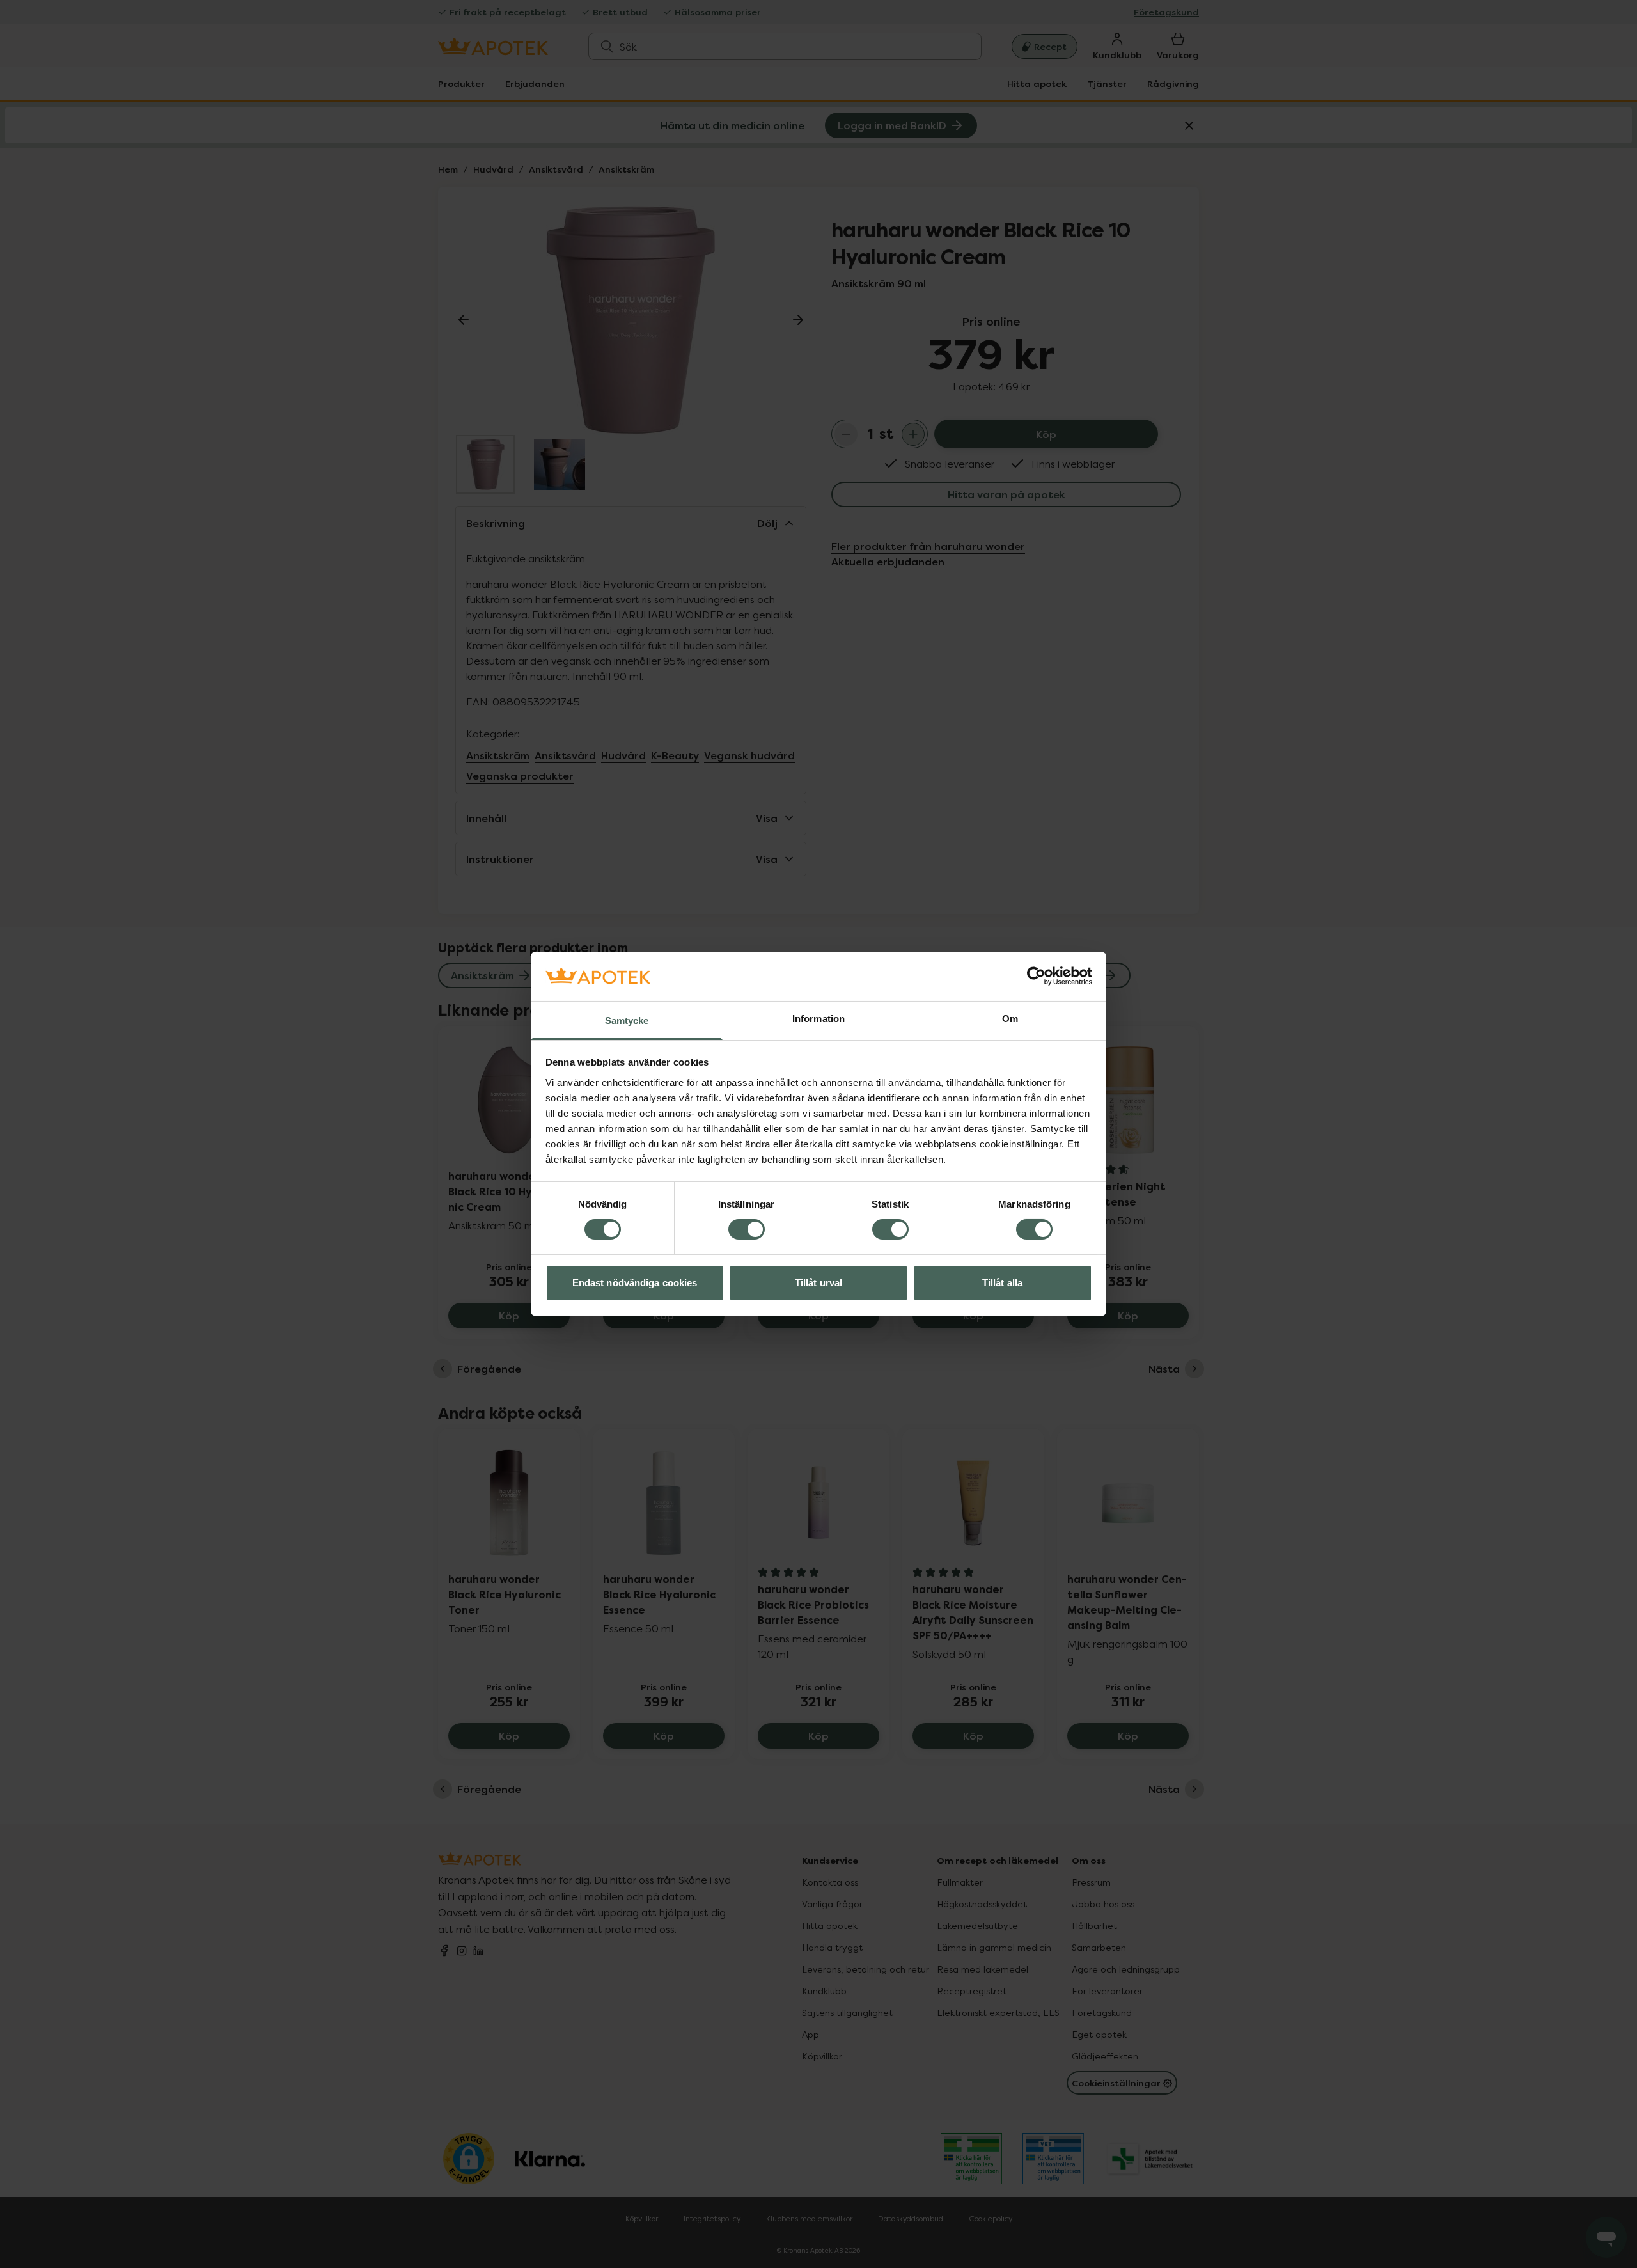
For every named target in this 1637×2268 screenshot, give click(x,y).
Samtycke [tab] (627, 1020)
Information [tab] (818, 1019)
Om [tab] (1010, 1019)
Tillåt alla (1002, 1283)
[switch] (747, 1229)
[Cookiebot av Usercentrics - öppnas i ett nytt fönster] (1036, 976)
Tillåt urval (818, 1283)
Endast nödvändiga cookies (635, 1283)
